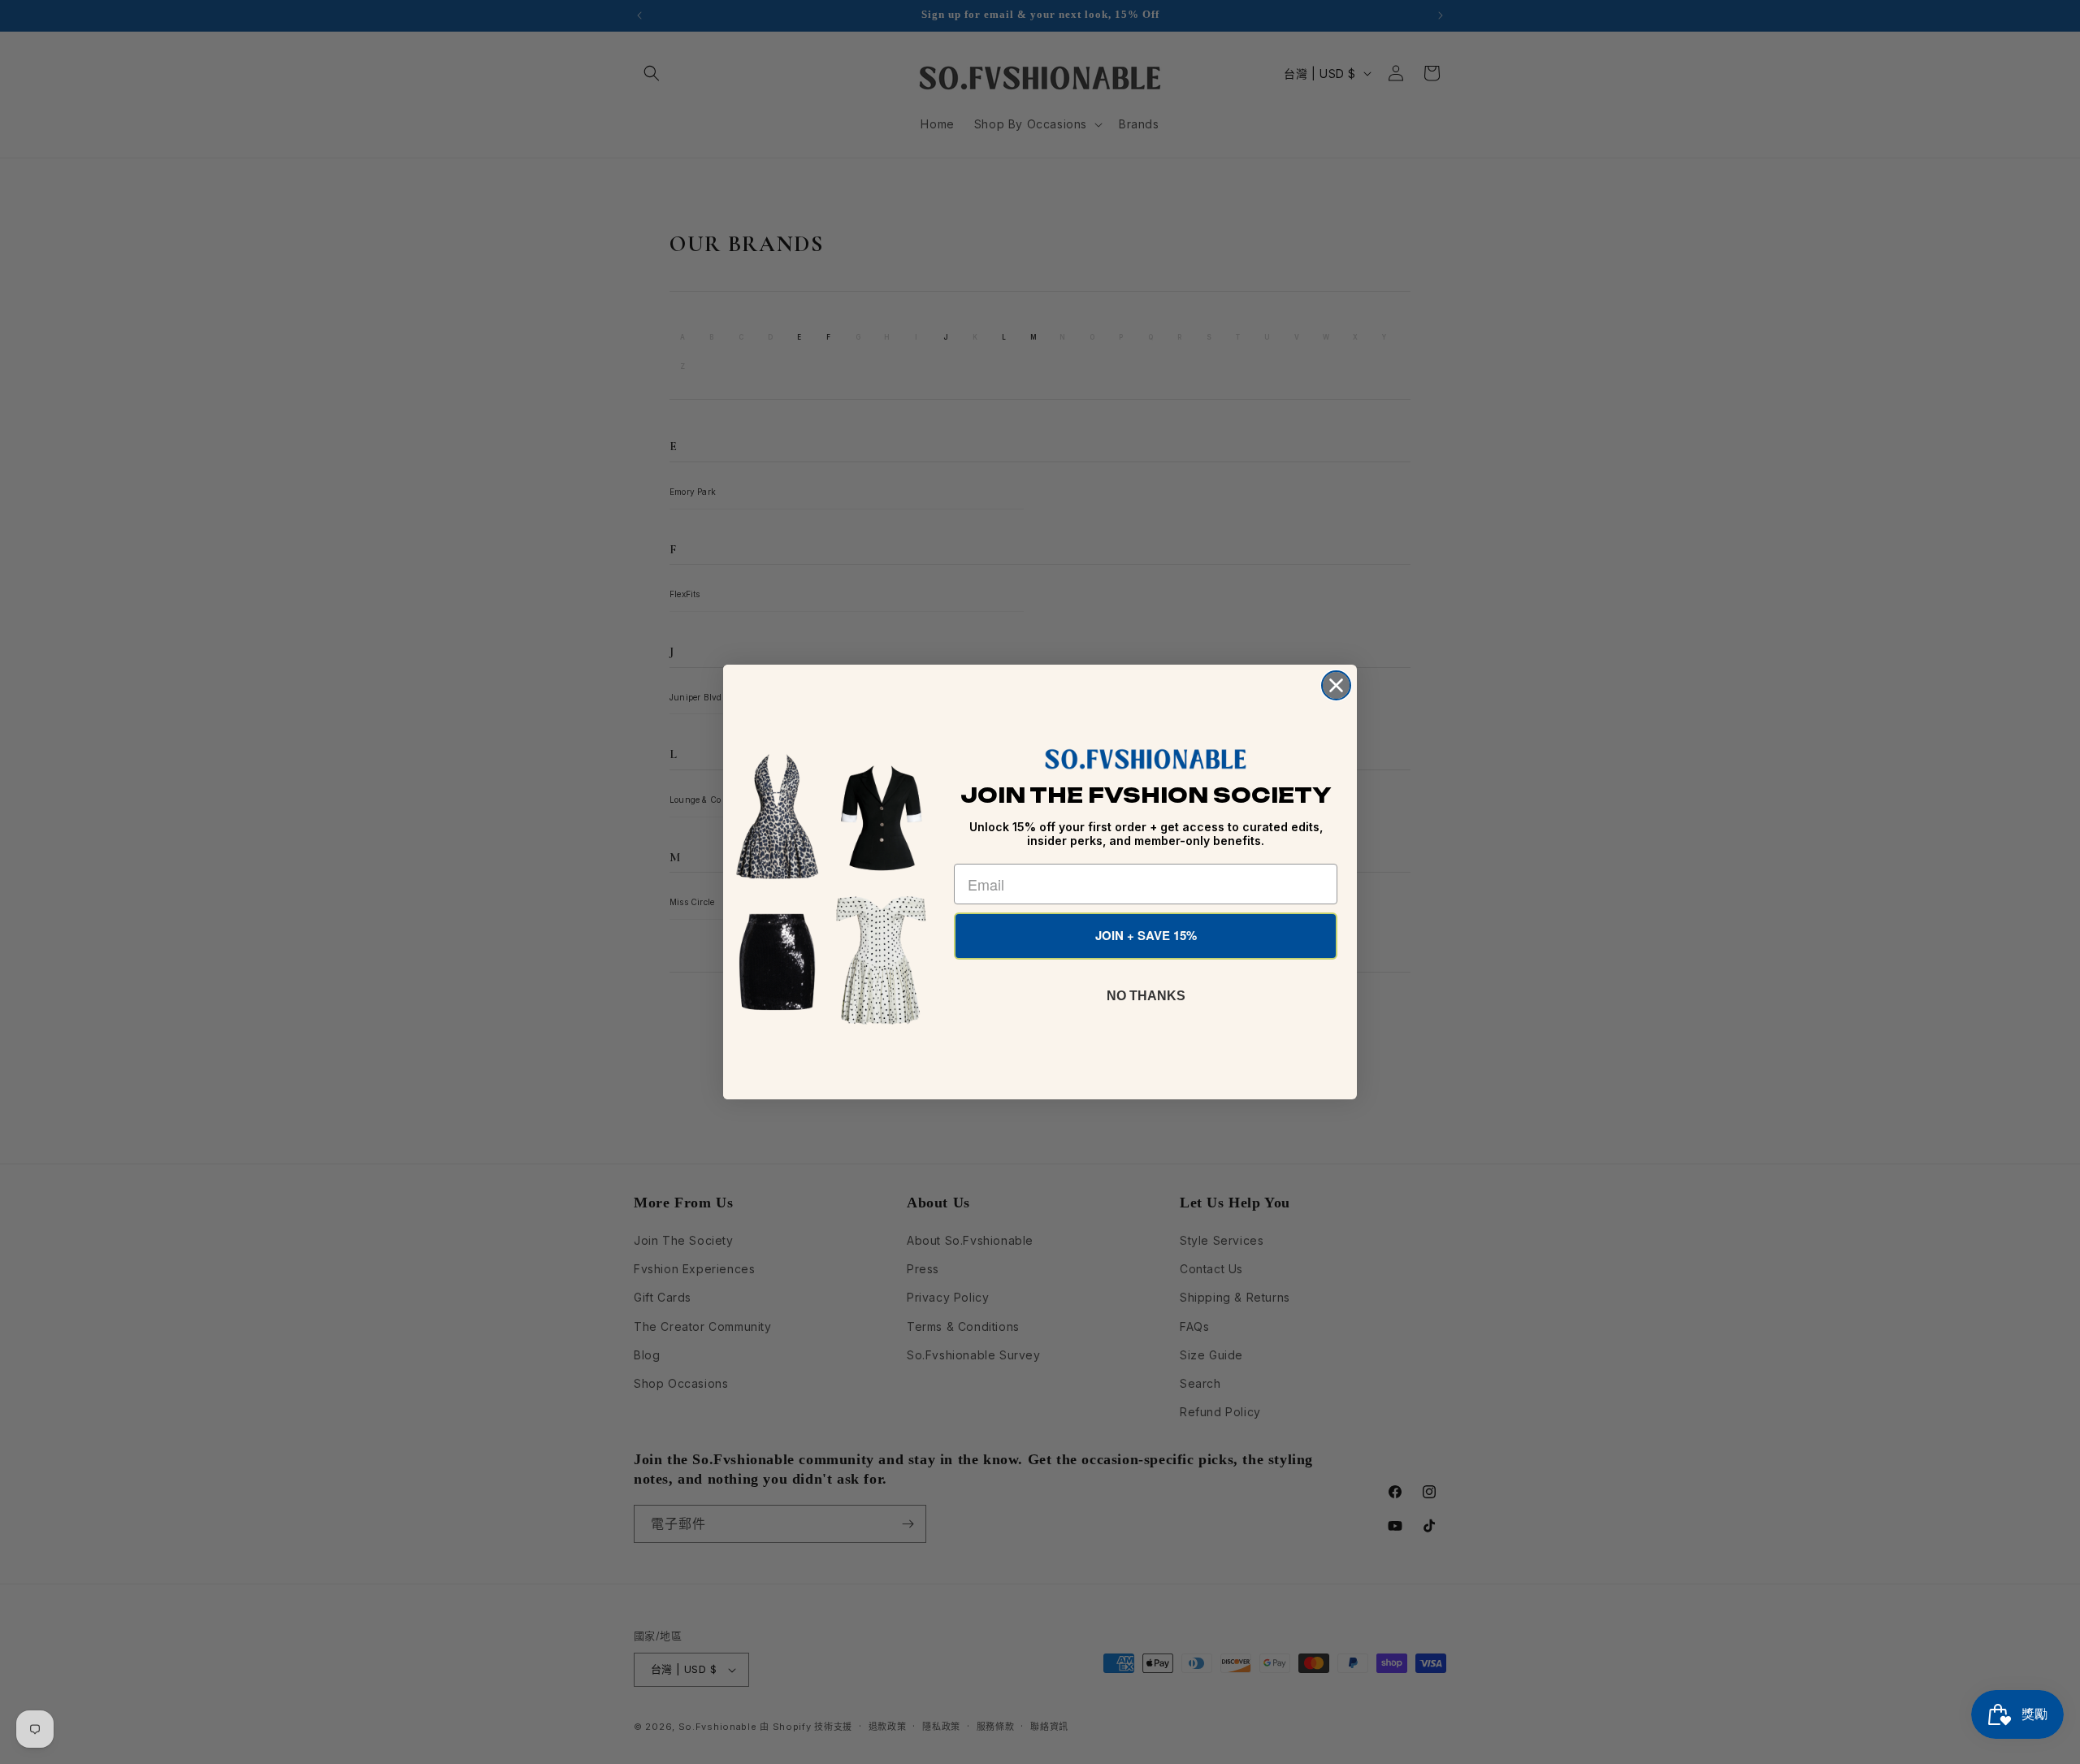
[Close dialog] (1336, 685)
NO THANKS (1146, 996)
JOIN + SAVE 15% (1146, 935)
